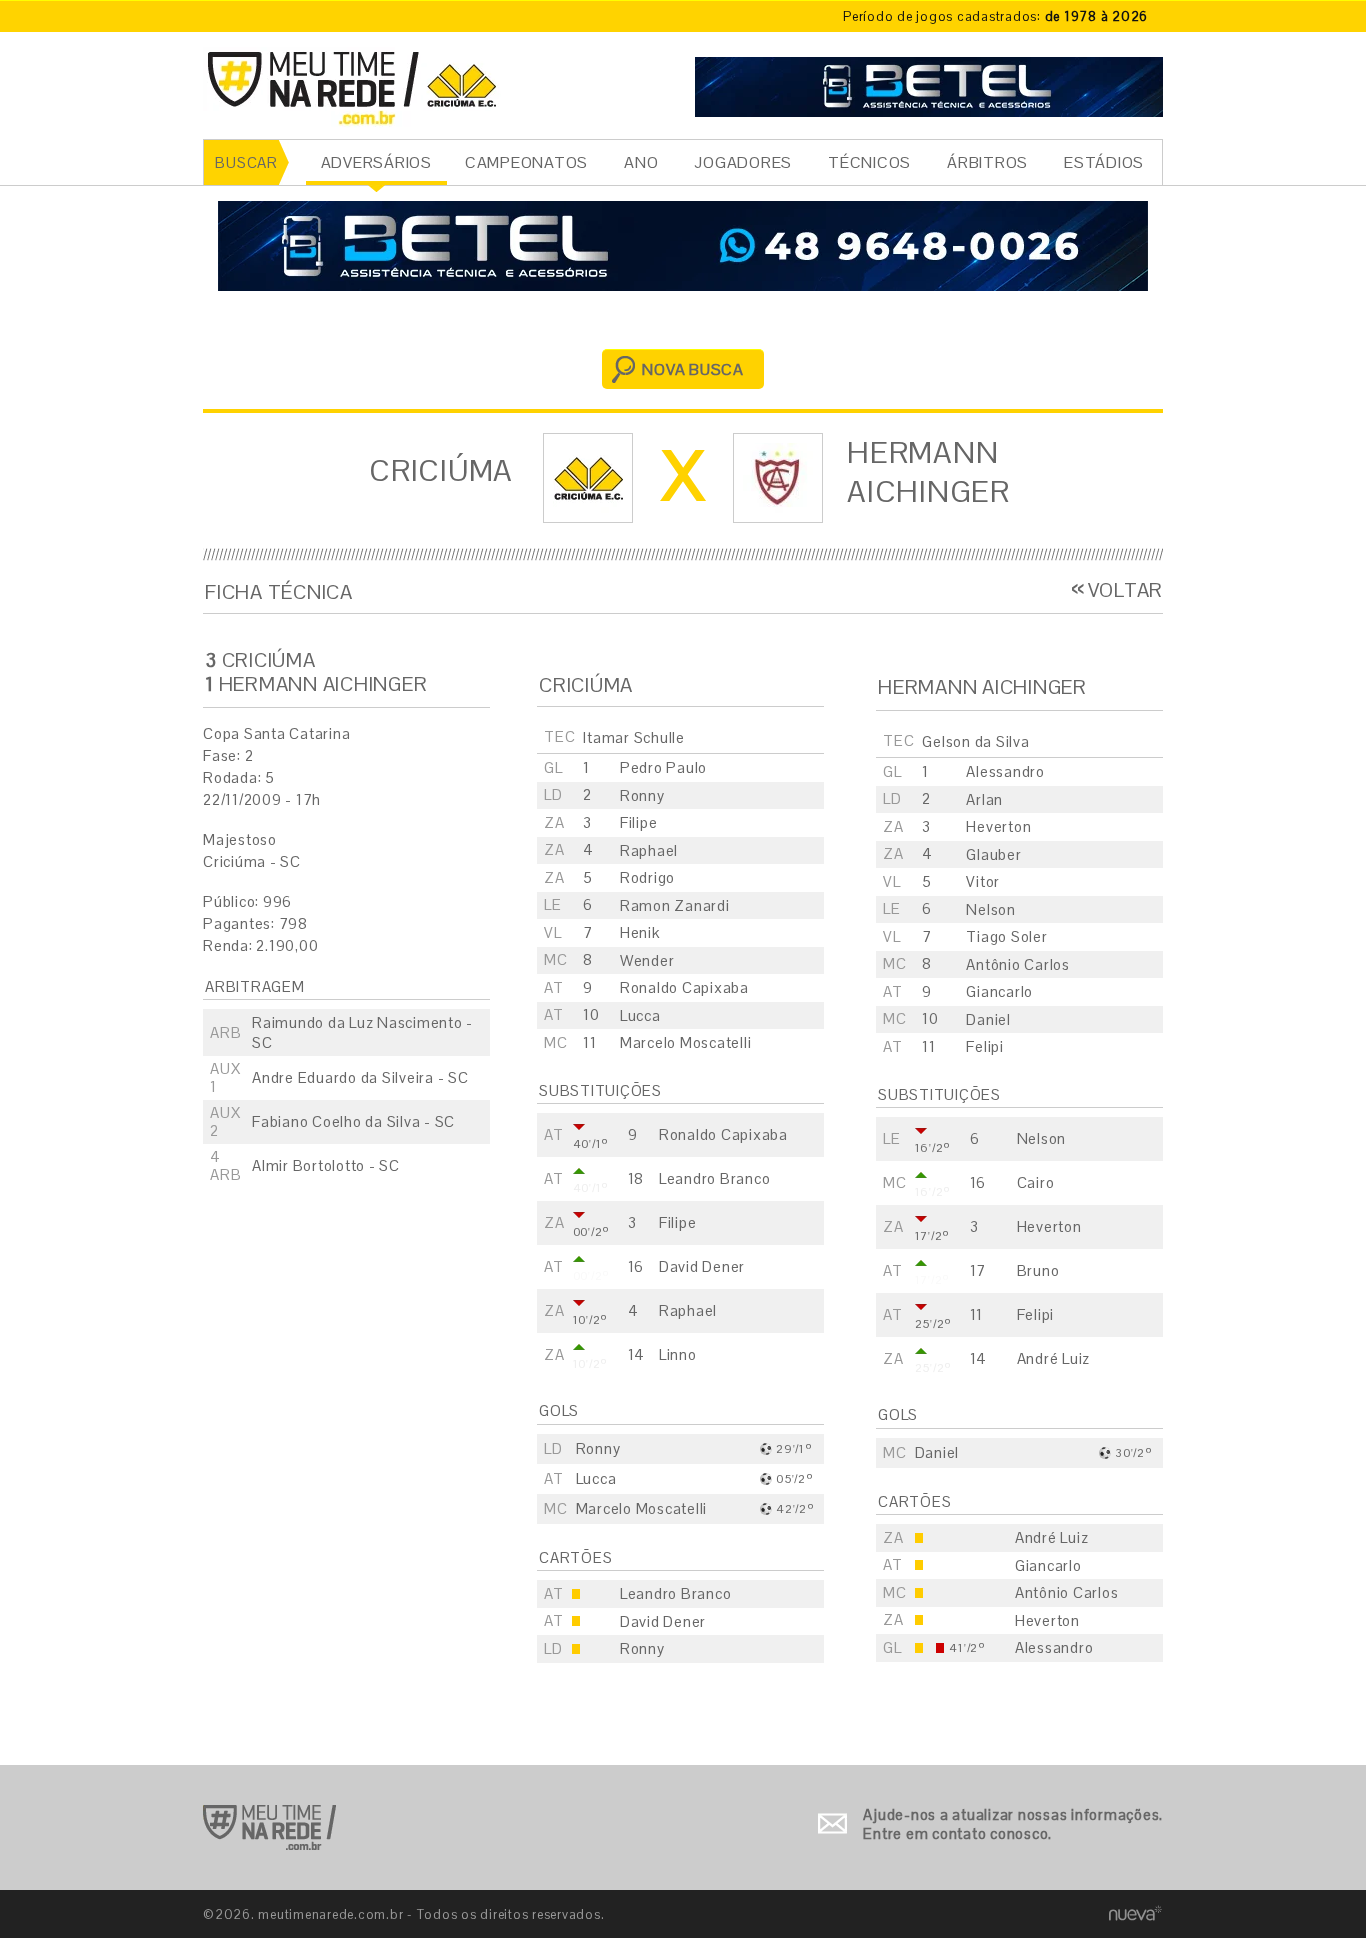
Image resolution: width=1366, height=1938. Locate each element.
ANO (641, 162)
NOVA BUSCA (693, 369)
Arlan (984, 799)
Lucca (640, 1015)
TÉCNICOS (869, 162)
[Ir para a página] (929, 84)
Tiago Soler (1006, 936)
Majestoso (240, 839)
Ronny (642, 795)
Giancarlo (999, 991)
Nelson (991, 909)
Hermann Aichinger (928, 472)
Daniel (988, 1019)
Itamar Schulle (634, 737)
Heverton (998, 826)
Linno (678, 1354)
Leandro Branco (715, 1178)
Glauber (993, 854)
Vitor (983, 881)
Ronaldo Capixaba (684, 987)
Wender (647, 960)
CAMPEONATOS (526, 162)
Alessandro (1005, 771)
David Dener (702, 1266)
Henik (640, 932)
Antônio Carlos (1018, 964)
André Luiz (1054, 1358)
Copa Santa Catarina (276, 733)
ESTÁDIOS (1104, 162)
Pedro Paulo (663, 767)
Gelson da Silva (975, 741)
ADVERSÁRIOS (376, 162)
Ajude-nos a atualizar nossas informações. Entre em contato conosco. (1013, 1824)
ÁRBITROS (987, 162)
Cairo (1036, 1182)
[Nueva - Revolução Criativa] (1135, 1913)
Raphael (649, 850)
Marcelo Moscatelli (686, 1042)
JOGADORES (743, 162)
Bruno (1038, 1270)
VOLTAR (1125, 590)
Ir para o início (269, 1827)
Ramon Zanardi (675, 905)
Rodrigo (647, 877)
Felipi (985, 1046)
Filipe (639, 822)
